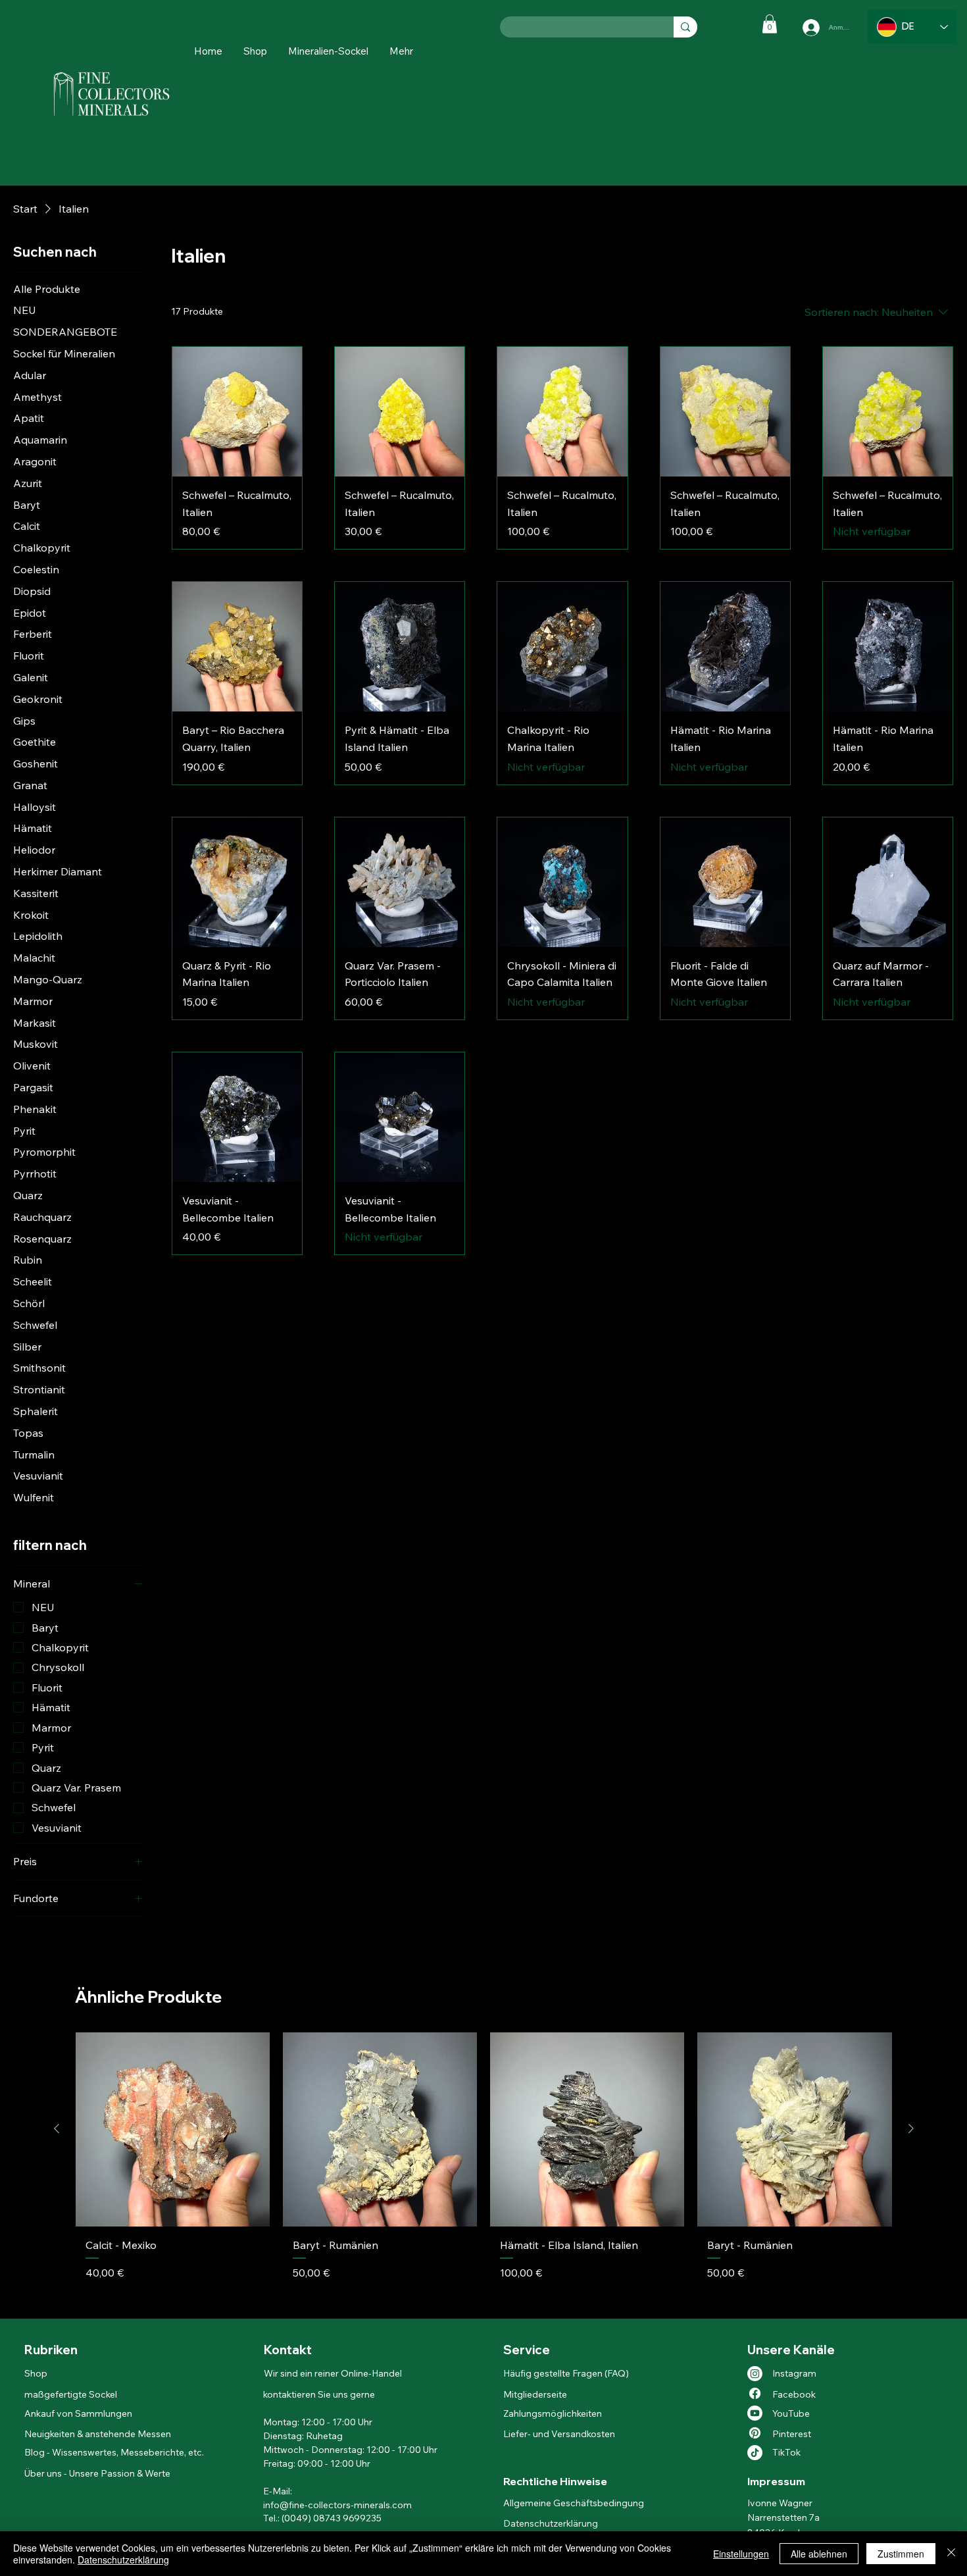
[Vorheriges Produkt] (57, 2128)
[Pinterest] (755, 2433)
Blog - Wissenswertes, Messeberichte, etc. (114, 2452)
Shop (37, 2373)
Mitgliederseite (535, 2394)
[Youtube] (755, 2413)
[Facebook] (755, 2393)
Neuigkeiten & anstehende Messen (98, 2434)
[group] (484, 2170)
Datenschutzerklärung (551, 2523)
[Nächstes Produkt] (911, 2128)
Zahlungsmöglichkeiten (553, 2413)
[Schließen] (951, 2554)
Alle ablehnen (819, 2554)
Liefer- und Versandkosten (559, 2434)
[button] (401, 51)
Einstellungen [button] (741, 2554)
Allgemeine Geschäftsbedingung (574, 2503)
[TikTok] (755, 2453)
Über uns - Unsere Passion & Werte (97, 2473)
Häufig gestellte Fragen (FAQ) (566, 2373)
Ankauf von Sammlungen (78, 2413)
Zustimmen (901, 2554)
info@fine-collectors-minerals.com (337, 2505)
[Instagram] (755, 2374)
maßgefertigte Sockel (71, 2394)
